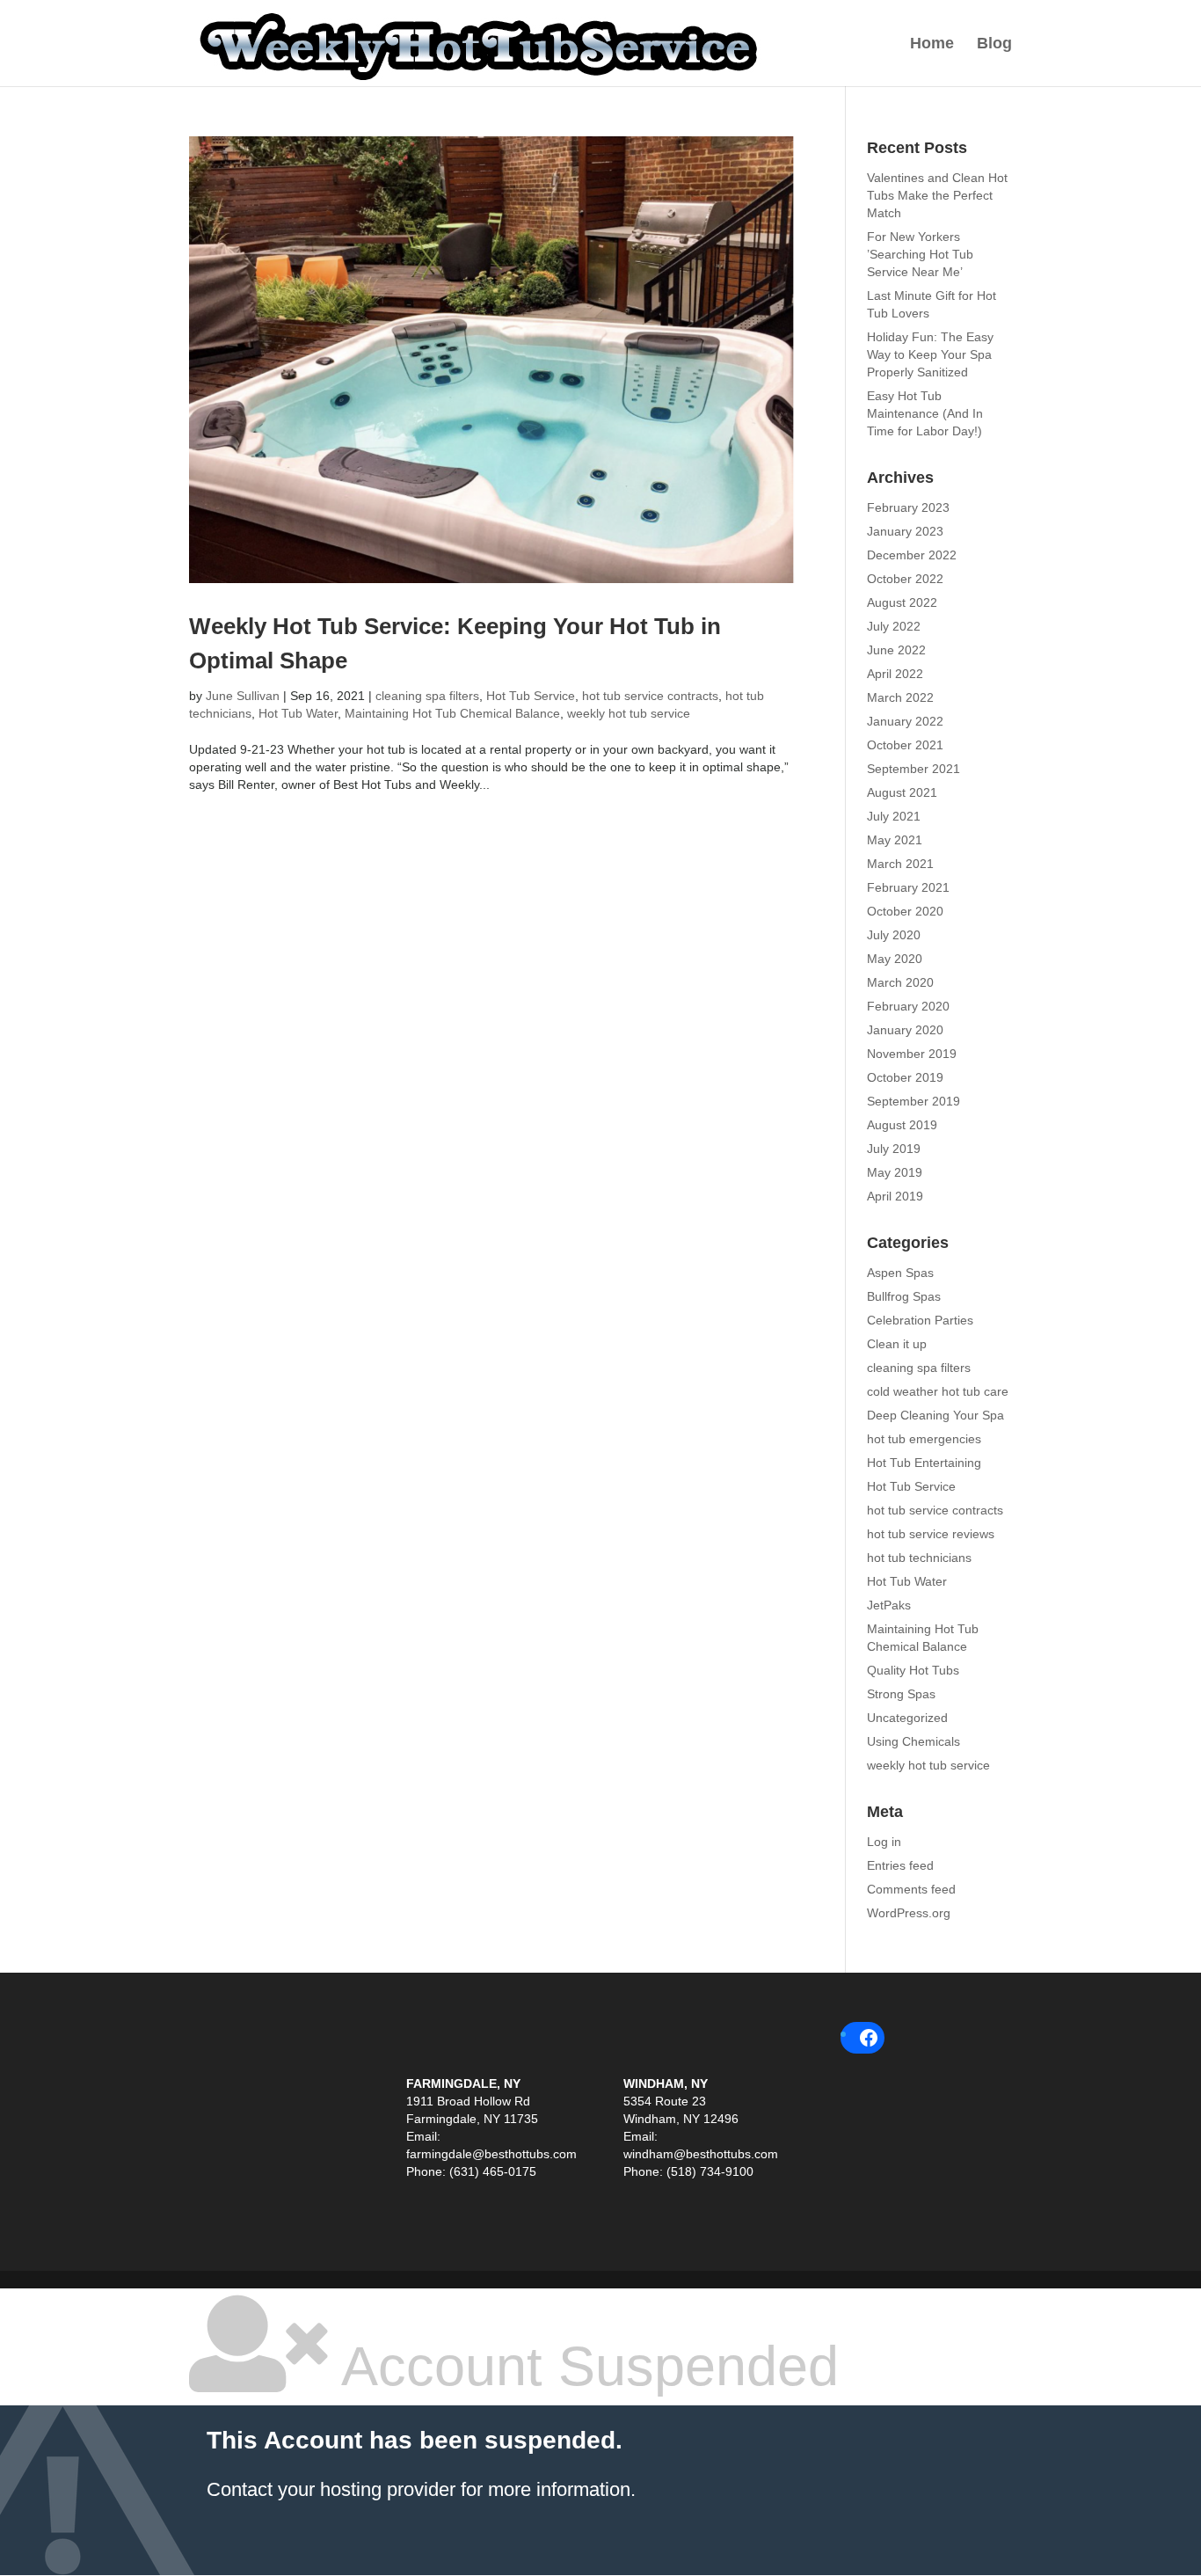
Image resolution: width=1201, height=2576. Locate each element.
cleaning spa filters (427, 696)
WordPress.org (909, 1913)
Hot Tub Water (298, 713)
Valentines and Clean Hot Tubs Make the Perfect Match (937, 195)
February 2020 (908, 1006)
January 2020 (905, 1030)
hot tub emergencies (924, 1439)
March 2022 (900, 697)
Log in (884, 1842)
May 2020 (895, 959)
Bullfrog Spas (904, 1296)
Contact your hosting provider (331, 2489)
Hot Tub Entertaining (924, 1463)
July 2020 (894, 935)
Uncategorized (907, 1718)
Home (932, 44)
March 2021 (900, 864)
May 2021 (895, 840)
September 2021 (913, 769)
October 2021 (905, 745)
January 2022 (905, 721)
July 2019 (894, 1149)
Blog (994, 44)
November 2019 (912, 1054)
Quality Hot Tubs (913, 1670)
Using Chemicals (913, 1741)
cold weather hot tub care (938, 1391)
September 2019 (913, 1101)
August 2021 (902, 792)
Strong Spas (901, 1694)
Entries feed (900, 1865)
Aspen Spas (900, 1273)
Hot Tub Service (531, 696)
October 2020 (905, 911)
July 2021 (894, 816)
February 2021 (908, 887)
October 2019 (905, 1077)
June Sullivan (243, 696)
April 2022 (895, 674)
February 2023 (908, 507)
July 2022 (894, 626)
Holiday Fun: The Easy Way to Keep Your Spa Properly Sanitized (930, 354)
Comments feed (911, 1889)
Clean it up (897, 1344)
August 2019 (902, 1125)
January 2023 (905, 531)
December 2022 (912, 555)
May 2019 (895, 1172)
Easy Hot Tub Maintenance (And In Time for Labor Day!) (925, 413)
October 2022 (905, 579)
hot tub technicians (919, 1558)
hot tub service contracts (650, 696)
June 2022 (896, 650)
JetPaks (889, 1605)
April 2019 (895, 1196)
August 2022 (902, 602)
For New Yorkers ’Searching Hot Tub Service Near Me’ (920, 254)
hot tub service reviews (931, 1534)
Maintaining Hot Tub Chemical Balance (452, 713)
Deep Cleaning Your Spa (935, 1415)
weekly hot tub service (629, 713)
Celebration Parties (920, 1320)
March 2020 (900, 982)
